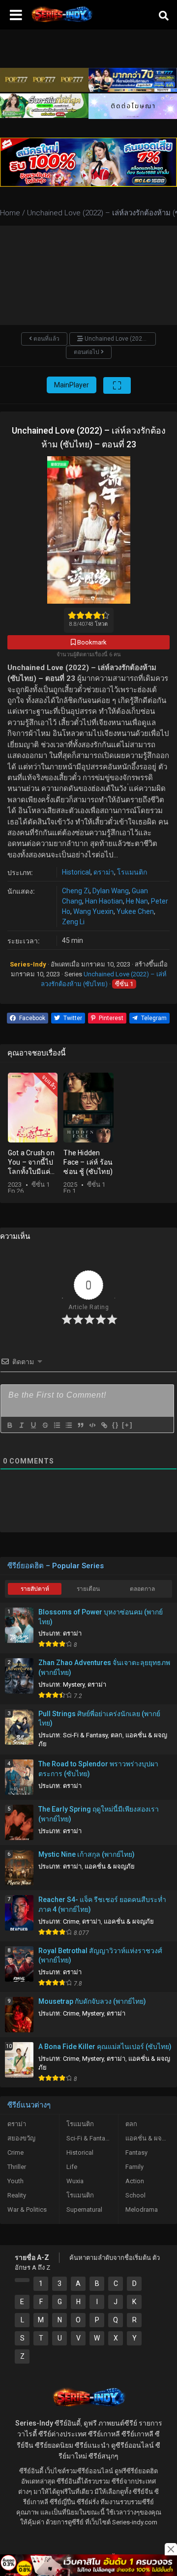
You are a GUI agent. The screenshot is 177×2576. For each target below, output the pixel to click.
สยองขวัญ (21, 2138)
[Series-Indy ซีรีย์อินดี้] (61, 22)
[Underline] (33, 1425)
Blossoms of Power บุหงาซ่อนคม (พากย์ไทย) (101, 1617)
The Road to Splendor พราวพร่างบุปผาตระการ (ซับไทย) (98, 1769)
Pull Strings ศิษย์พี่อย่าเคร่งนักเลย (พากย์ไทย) (99, 1719)
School (135, 2195)
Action (135, 2181)
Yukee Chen (135, 911)
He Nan (137, 901)
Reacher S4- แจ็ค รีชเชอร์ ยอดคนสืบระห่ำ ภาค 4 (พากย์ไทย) (102, 1904)
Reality (17, 2195)
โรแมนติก (132, 872)
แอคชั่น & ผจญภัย (110, 1866)
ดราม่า (104, 872)
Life (72, 2167)
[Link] (104, 1425)
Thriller (17, 2167)
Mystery (74, 1684)
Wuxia (75, 2181)
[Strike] (45, 1425)
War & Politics (27, 2210)
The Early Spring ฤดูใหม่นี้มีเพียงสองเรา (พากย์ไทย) (99, 1814)
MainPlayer (72, 385)
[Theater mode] (117, 385)
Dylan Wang (111, 891)
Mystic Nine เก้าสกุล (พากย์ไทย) (87, 1854)
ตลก (117, 1735)
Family (134, 2167)
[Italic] (21, 1425)
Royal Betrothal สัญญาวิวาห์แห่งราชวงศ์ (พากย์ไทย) (100, 1956)
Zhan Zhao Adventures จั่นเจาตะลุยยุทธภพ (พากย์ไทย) (104, 1668)
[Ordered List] (57, 1425)
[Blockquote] (80, 1425)
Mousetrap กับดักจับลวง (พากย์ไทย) (92, 2001)
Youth (15, 2181)
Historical (76, 872)
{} (116, 1425)
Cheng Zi (76, 891)
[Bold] (9, 1425)
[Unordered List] (68, 1425)
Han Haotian (104, 901)
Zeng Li (73, 922)
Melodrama (142, 2210)
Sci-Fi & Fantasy (85, 1735)
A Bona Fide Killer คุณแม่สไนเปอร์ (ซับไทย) (105, 2047)
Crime (71, 1921)
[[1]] (22, 2280)
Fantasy (136, 2152)
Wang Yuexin (93, 911)
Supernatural (84, 2210)
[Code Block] (92, 1425)
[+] (127, 1425)
